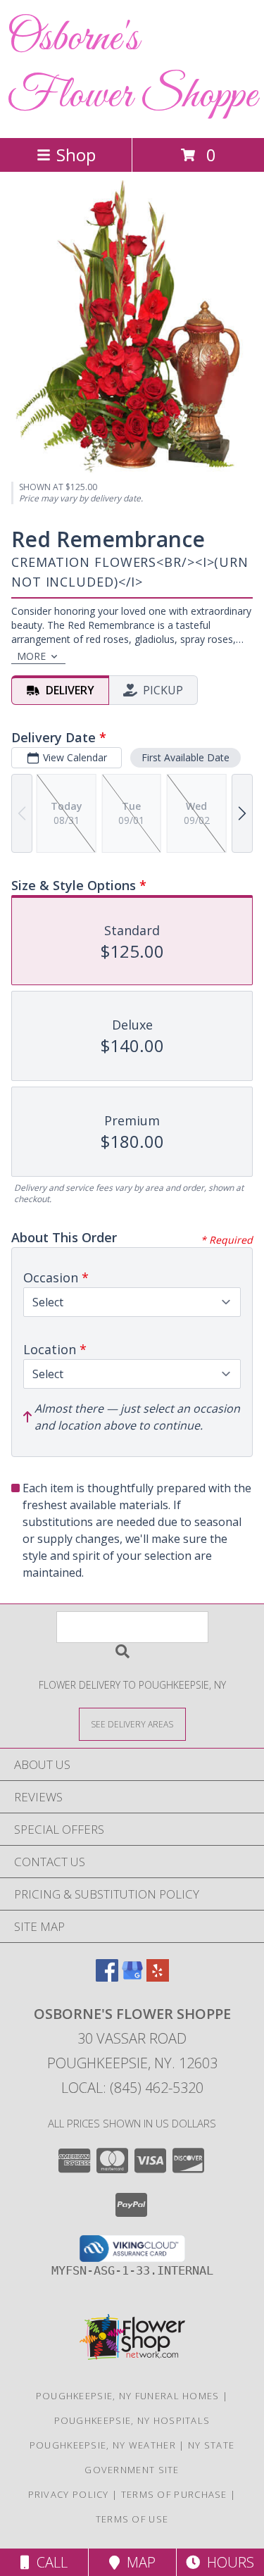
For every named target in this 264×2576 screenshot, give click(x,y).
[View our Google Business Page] (132, 1977)
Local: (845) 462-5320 (132, 2088)
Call (49, 2562)
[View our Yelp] (158, 1977)
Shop (76, 155)
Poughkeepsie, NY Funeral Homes (128, 2396)
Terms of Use (132, 2519)
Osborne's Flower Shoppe (132, 68)
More (31, 656)
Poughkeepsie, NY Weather (103, 2445)
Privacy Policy (69, 2494)
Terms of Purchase (174, 2494)
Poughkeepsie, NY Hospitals (132, 2420)
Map (138, 2562)
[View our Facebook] (107, 1977)
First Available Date (186, 757)
